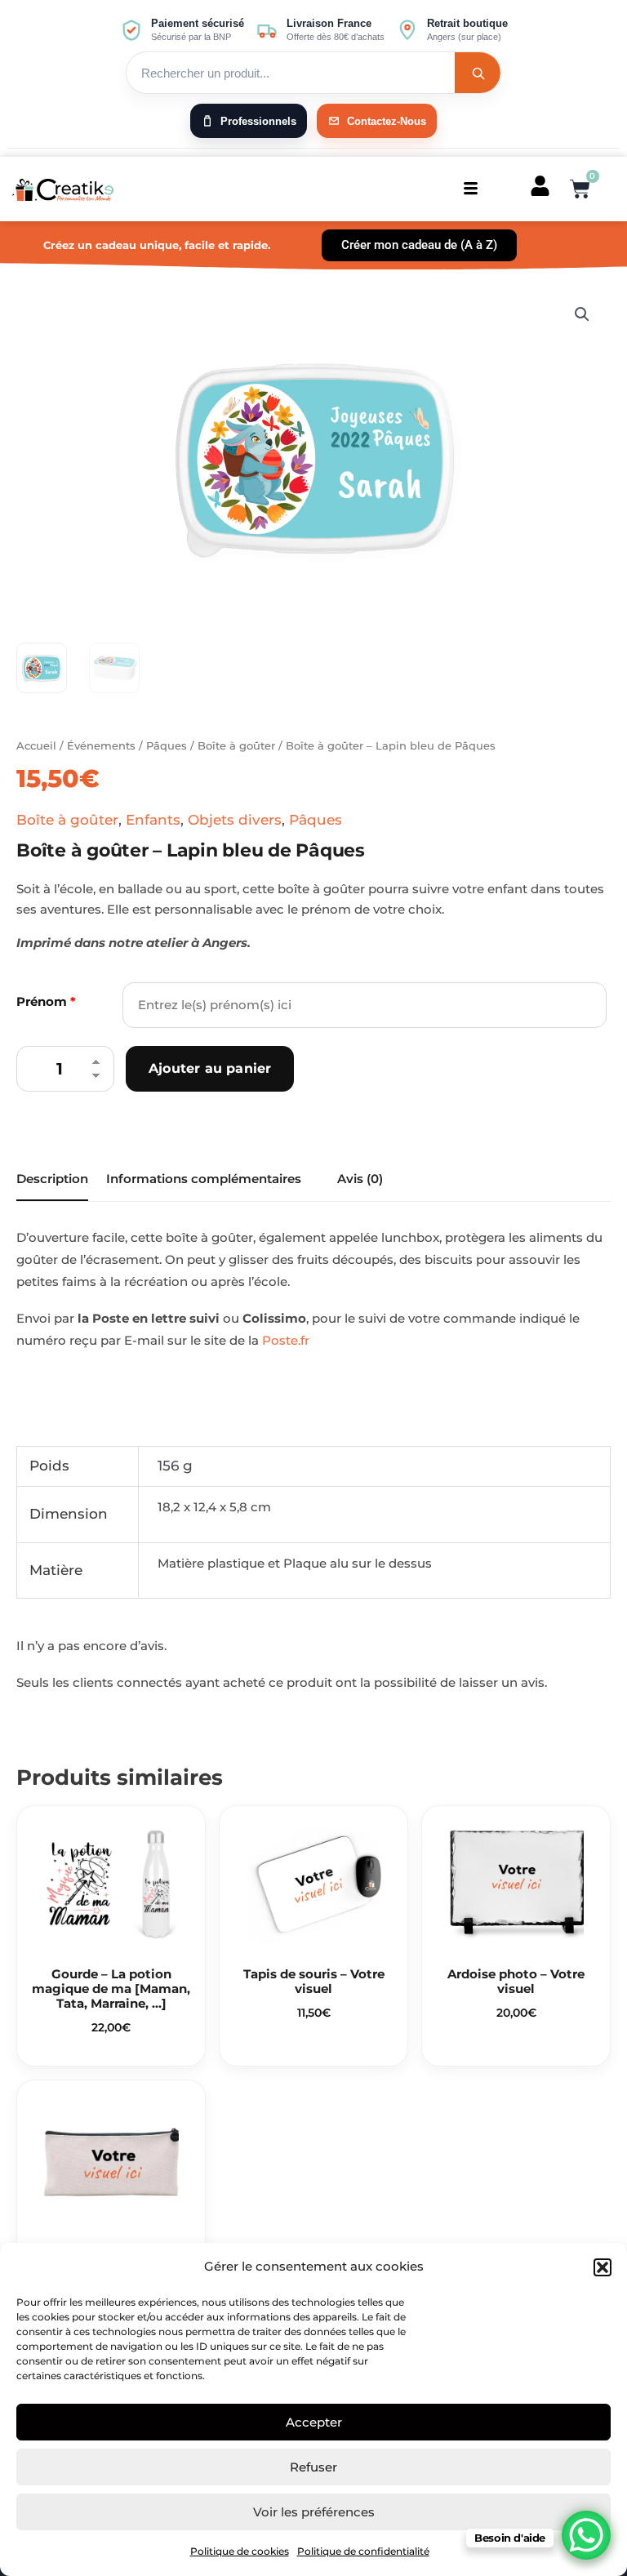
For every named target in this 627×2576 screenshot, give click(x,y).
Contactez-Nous (387, 121)
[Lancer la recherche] (478, 73)
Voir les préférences (314, 2512)
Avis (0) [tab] (360, 1179)
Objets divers (235, 820)
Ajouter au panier (210, 1068)
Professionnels (258, 121)
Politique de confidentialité (363, 2551)
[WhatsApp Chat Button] (586, 2535)
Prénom (46, 1001)
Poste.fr (286, 1340)
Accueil (36, 745)
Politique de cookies (240, 2551)
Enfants (153, 820)
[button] (603, 2267)
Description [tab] (52, 1179)
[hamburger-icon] (471, 189)
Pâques (167, 745)
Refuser (313, 2467)
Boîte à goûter (236, 745)
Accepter (314, 2422)
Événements (101, 745)
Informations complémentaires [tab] (204, 1179)
